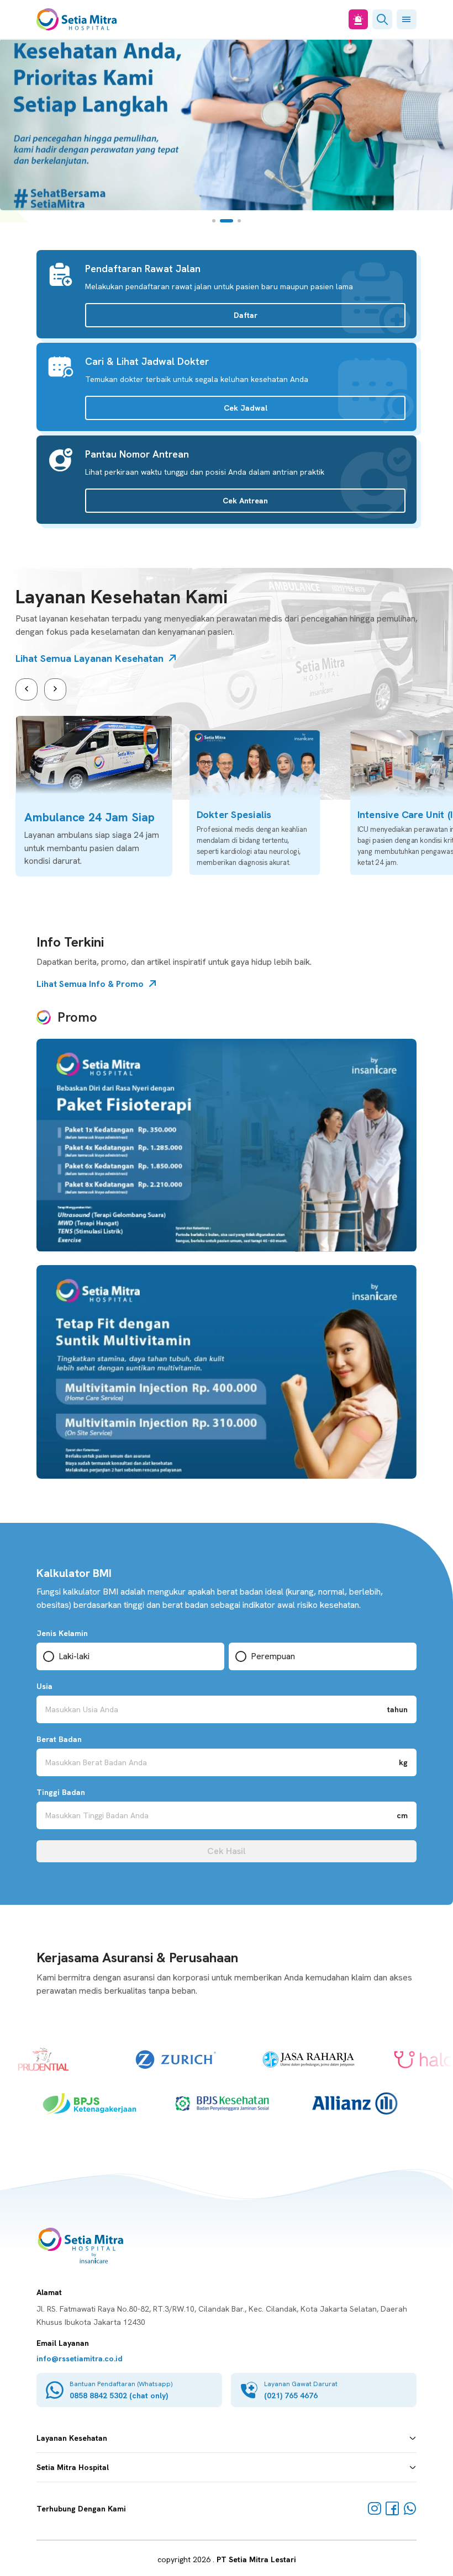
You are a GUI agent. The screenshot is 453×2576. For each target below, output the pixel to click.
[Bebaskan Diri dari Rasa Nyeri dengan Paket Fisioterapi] (227, 1145)
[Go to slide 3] (239, 221)
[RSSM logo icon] (77, 19)
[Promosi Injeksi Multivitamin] (227, 1372)
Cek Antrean (245, 501)
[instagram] (375, 2509)
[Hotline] (358, 19)
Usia (44, 1686)
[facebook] (392, 2509)
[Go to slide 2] (227, 221)
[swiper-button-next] (55, 689)
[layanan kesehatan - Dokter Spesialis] (254, 803)
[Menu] (407, 19)
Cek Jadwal (246, 408)
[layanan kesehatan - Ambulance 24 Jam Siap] (94, 796)
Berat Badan (59, 1739)
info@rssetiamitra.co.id (80, 2359)
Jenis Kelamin (62, 1633)
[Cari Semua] (382, 19)
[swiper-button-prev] (27, 689)
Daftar (246, 315)
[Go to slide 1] (214, 221)
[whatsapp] (410, 2509)
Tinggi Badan (61, 1792)
